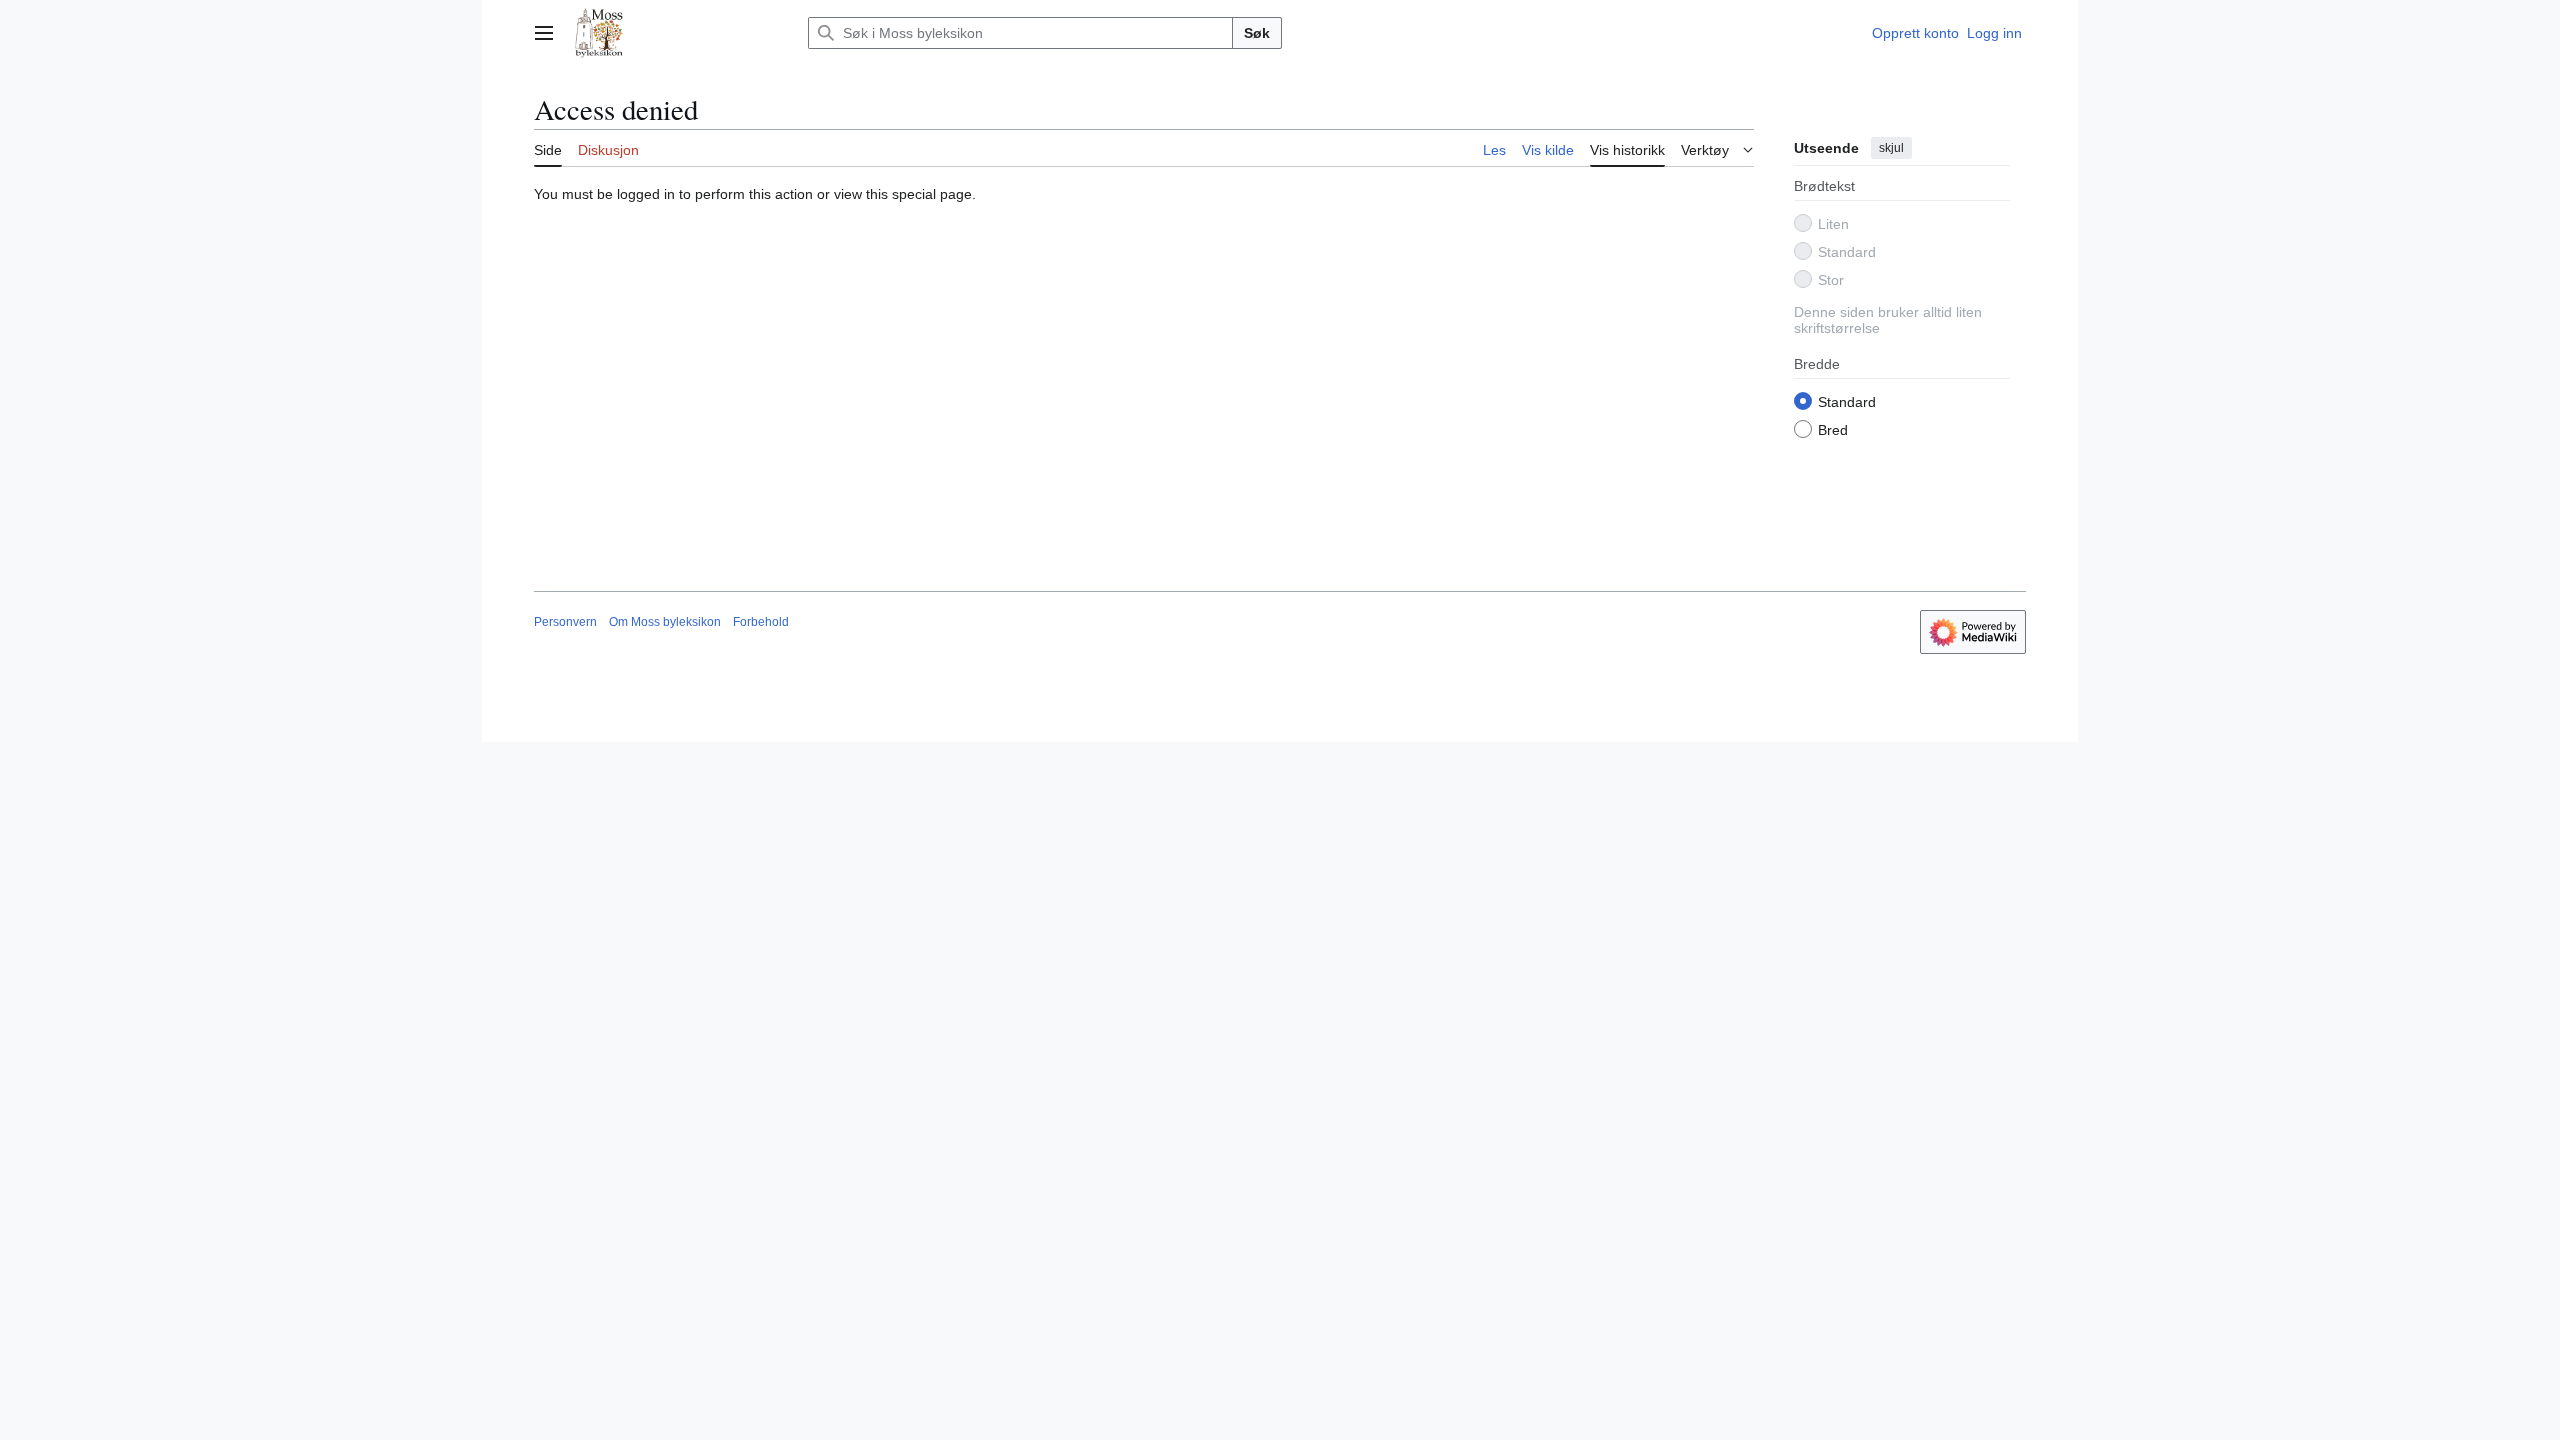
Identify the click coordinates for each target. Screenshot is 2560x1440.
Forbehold (761, 622)
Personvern (565, 622)
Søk (1257, 33)
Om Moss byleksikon (665, 622)
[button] (544, 33)
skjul (1891, 148)
